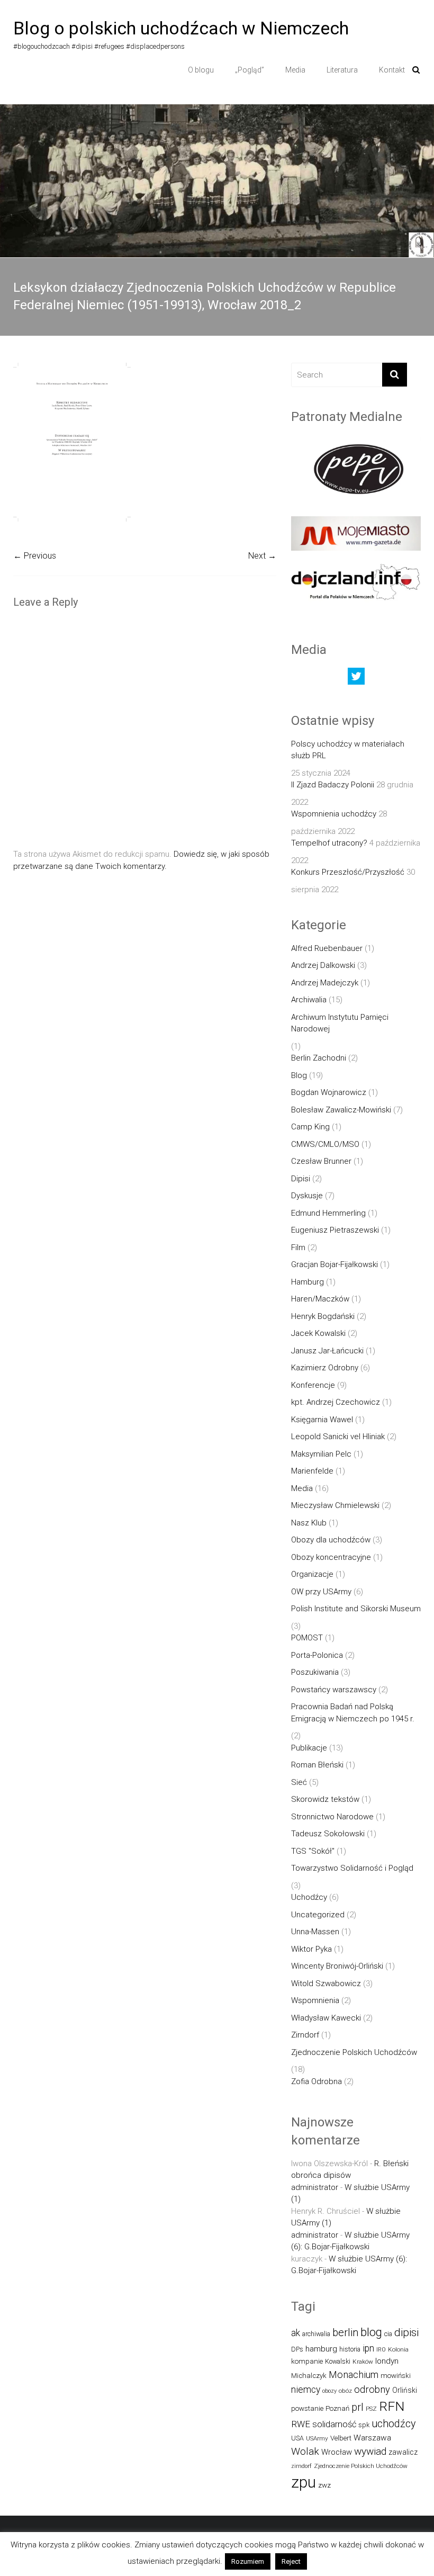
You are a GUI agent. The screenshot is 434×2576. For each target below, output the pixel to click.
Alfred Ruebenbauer (327, 948)
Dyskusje (307, 1196)
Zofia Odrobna (317, 2081)
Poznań (337, 2408)
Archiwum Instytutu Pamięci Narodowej (340, 1023)
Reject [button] (291, 2561)
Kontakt (392, 70)
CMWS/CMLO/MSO (325, 1144)
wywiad (370, 2451)
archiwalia (316, 2334)
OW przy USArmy (321, 1592)
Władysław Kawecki (326, 2018)
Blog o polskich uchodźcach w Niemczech (181, 28)
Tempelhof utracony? (329, 843)
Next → (262, 556)
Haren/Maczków (320, 1299)
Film (298, 1247)
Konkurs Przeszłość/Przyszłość (348, 872)
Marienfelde (312, 1471)
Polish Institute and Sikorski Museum (356, 1609)
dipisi (406, 2332)
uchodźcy (394, 2424)
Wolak (305, 2451)
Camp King (310, 1127)
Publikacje (309, 1748)
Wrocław (337, 2452)
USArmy (317, 2438)
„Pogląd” (250, 70)
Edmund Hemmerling (328, 1213)
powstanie (307, 2408)
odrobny (372, 2389)
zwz (324, 2485)
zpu (304, 2482)
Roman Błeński (317, 1765)
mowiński (396, 2376)
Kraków (363, 2362)
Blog (299, 1075)
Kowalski (338, 2361)
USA (297, 2438)
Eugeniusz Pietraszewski (335, 1230)
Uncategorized (318, 1915)
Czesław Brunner (321, 1161)
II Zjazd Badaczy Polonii (333, 785)
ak (296, 2333)
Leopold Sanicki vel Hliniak (338, 1437)
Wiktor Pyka (311, 1949)
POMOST (307, 1638)
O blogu (201, 70)
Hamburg (308, 1282)
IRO (381, 2350)
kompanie (307, 2361)
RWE (301, 2424)
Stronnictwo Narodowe (332, 1817)
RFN (392, 2406)
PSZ (371, 2409)
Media (295, 70)
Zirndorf (305, 2035)
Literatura (342, 70)
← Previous (35, 556)
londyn (387, 2361)
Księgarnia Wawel (322, 1420)
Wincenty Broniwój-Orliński (337, 1966)
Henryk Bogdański (323, 1316)
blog (371, 2332)
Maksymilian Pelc (321, 1454)
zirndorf (301, 2466)
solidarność (334, 2424)
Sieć (299, 1782)
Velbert (341, 2438)
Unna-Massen (315, 1932)
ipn (368, 2348)
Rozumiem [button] (248, 2561)
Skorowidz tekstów (325, 1799)
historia (350, 2349)
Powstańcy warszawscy (334, 1690)
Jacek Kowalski (318, 1333)
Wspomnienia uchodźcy (334, 814)
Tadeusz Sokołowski (328, 1834)
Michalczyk (309, 2376)
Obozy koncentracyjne (331, 1557)
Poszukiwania (315, 1672)
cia (388, 2334)
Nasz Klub (309, 1523)
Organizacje (312, 1574)
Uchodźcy (309, 1897)
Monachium (354, 2375)
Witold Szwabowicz (326, 1983)
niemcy (306, 2390)
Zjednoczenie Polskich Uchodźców (354, 2052)
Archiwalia (309, 1000)
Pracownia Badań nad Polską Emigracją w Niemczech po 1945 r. (353, 1713)
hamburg (321, 2349)
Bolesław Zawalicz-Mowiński (341, 1110)
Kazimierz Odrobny (325, 1368)
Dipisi (301, 1179)
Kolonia (398, 2349)
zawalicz (403, 2452)
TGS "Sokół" (313, 1851)
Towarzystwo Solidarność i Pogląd (352, 1868)
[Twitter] (356, 679)
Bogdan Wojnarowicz (329, 1092)
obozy (329, 2391)
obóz (345, 2391)
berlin (345, 2332)
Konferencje (313, 1385)
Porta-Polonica (317, 1655)
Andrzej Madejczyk (325, 983)
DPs (297, 2349)
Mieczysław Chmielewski (335, 1505)
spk (364, 2425)
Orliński (405, 2390)
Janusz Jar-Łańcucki (327, 1351)
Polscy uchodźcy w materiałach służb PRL (348, 750)
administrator (315, 2187)
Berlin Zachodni (319, 1058)
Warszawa (372, 2438)
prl (358, 2407)
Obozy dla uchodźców (331, 1540)
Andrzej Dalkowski (323, 965)
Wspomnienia (315, 2000)
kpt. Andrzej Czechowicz (336, 1402)
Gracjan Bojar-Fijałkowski (334, 1264)
